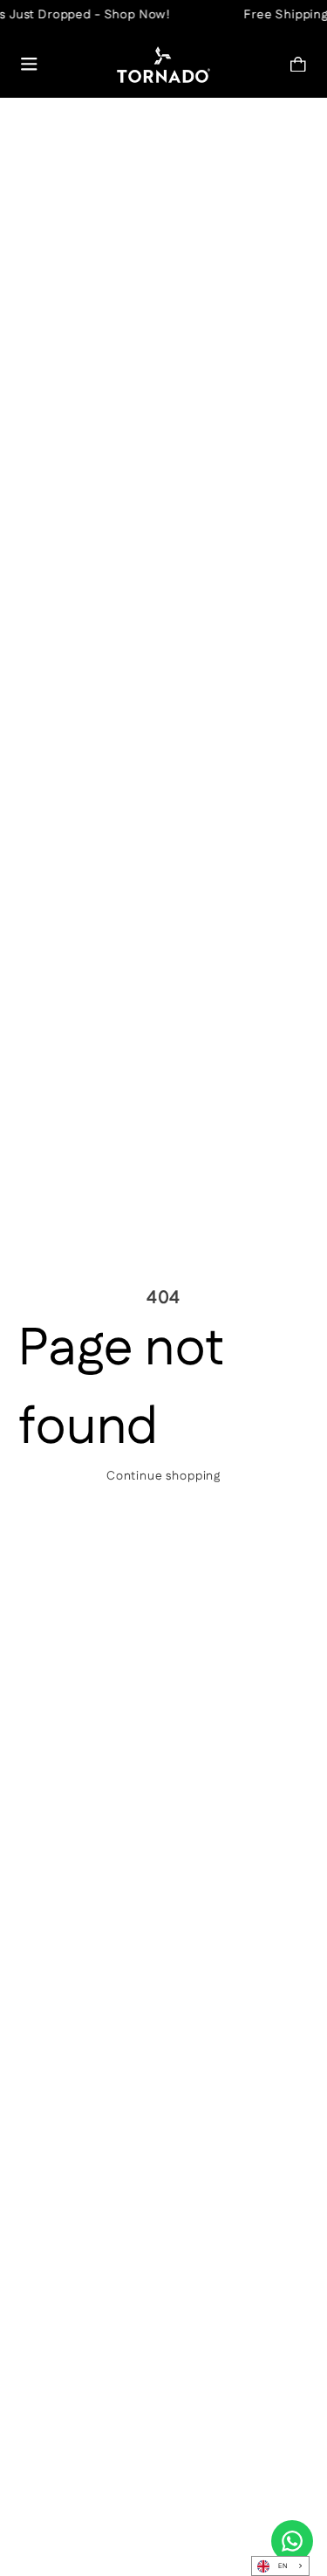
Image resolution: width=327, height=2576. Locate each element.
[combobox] (280, 2566)
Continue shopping (163, 1476)
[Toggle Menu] (29, 64)
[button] (299, 64)
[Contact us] (292, 2541)
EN (283, 2566)
